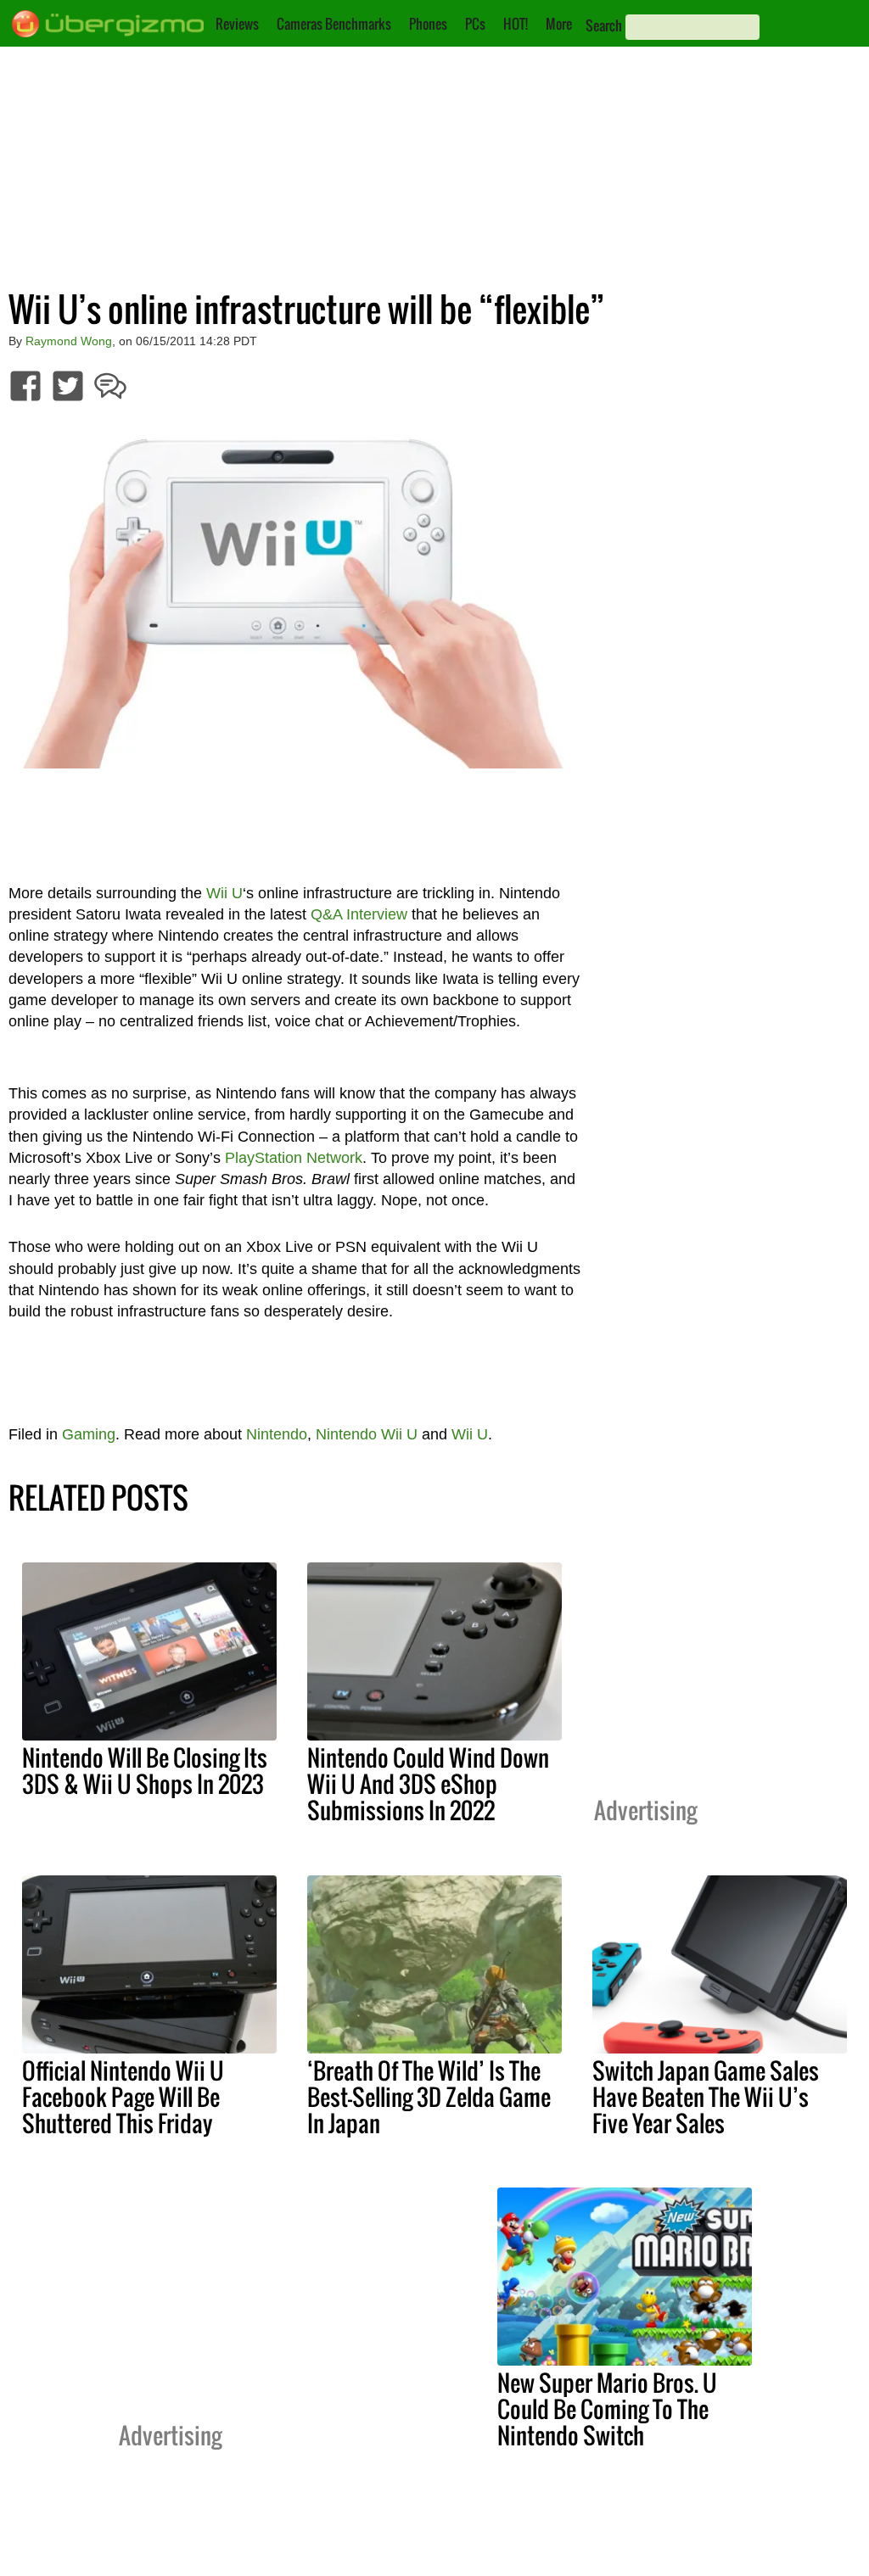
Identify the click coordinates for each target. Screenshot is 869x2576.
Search (604, 25)
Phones (428, 24)
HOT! (516, 24)
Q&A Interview (359, 914)
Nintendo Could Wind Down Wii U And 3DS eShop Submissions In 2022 (428, 1784)
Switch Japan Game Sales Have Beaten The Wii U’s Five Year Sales (706, 2097)
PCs (475, 24)
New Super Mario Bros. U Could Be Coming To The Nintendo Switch (607, 2409)
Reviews (237, 24)
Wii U (224, 893)
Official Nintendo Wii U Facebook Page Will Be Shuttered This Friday (123, 2097)
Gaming (89, 1434)
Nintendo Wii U (367, 1434)
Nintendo (277, 1434)
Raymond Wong (69, 341)
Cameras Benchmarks (334, 24)
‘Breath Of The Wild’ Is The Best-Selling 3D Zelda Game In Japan (429, 2097)
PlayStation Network (294, 1158)
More (559, 24)
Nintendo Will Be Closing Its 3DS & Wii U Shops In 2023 (145, 1771)
